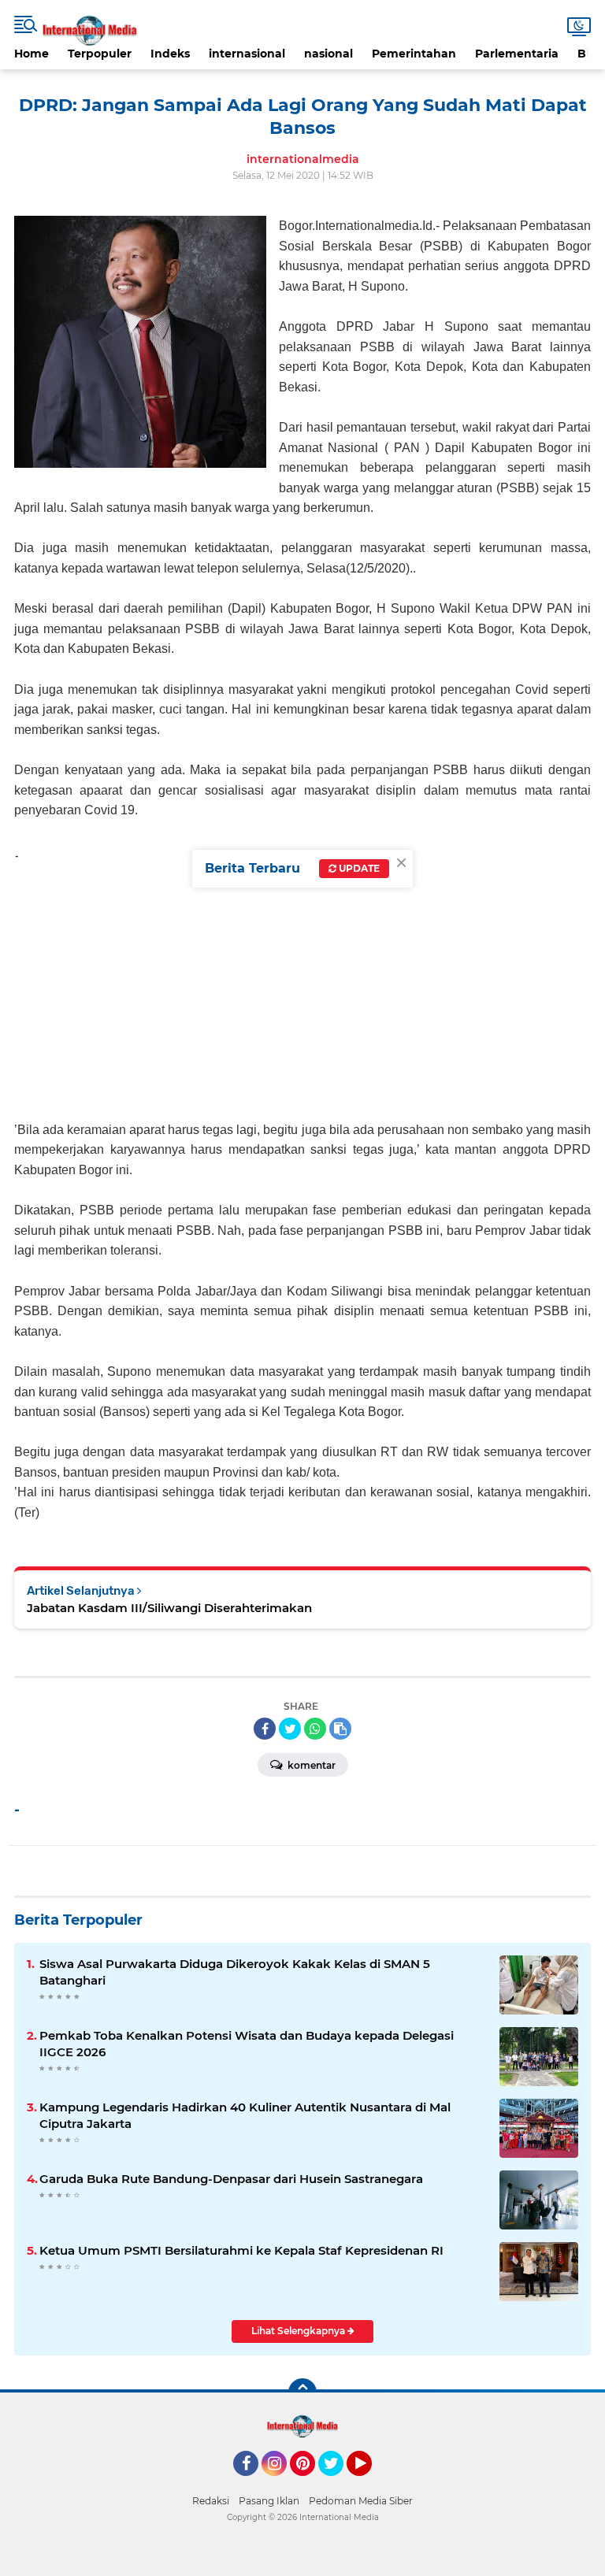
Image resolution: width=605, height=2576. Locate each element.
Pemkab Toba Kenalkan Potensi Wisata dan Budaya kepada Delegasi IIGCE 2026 (247, 2044)
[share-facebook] (265, 1729)
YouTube (370, 2483)
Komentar (310, 1765)
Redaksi (211, 2501)
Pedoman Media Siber (361, 2501)
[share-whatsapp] (315, 1729)
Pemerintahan (414, 54)
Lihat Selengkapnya (299, 2331)
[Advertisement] (302, 986)
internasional (247, 54)
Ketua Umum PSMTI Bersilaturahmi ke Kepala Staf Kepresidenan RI (241, 2250)
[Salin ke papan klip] (340, 1729)
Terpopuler (100, 54)
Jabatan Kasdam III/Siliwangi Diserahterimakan (169, 1608)
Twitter (338, 2483)
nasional (328, 54)
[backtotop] (302, 2393)
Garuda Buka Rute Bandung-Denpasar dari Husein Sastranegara (231, 2179)
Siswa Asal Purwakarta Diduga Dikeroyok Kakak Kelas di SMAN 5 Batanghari (235, 1972)
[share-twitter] (290, 1729)
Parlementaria (517, 54)
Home (32, 54)
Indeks (170, 54)
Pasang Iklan (269, 2501)
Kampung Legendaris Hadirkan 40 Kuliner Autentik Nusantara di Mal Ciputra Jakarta (245, 2115)
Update (358, 868)
